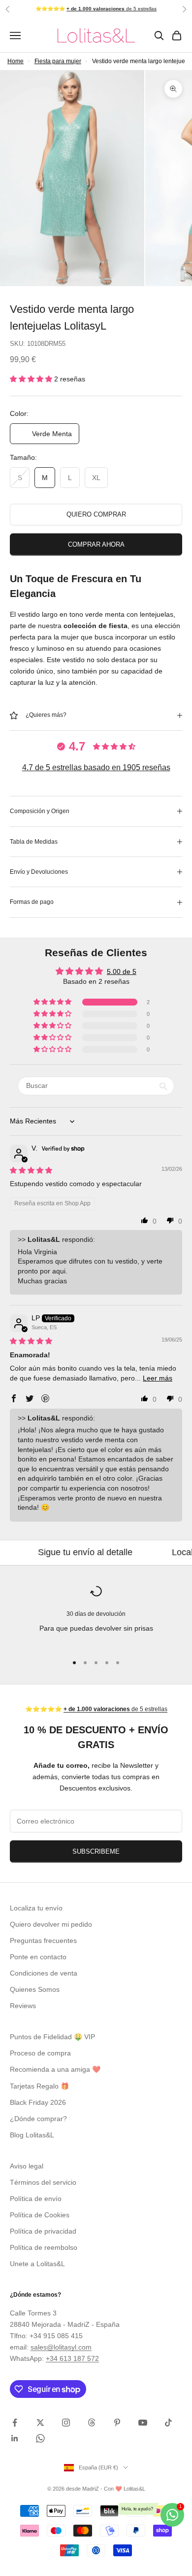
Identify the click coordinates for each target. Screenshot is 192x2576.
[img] (31, 1170)
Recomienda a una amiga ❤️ (55, 2069)
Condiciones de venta (44, 1973)
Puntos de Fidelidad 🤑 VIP (52, 2037)
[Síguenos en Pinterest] (117, 2423)
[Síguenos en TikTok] (168, 2423)
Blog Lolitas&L (32, 2135)
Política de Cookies (40, 2215)
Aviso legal (27, 2166)
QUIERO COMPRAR (96, 514)
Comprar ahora (96, 544)
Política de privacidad (43, 2231)
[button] (32, 379)
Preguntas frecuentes (43, 1941)
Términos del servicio (43, 2182)
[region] (96, 1616)
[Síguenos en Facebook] (15, 2423)
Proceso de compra (40, 2053)
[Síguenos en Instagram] (66, 2423)
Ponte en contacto (38, 1957)
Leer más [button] (158, 1378)
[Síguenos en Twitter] (40, 2423)
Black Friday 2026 (38, 2102)
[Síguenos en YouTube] (143, 2423)
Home (16, 61)
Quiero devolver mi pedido (51, 1924)
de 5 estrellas (112, 9)
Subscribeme (96, 1851)
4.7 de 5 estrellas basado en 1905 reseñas (96, 767)
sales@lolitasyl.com (61, 2347)
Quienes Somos (35, 1989)
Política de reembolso (44, 2247)
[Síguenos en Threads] (92, 2423)
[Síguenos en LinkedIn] (15, 2438)
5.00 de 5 (122, 971)
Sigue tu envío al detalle (54, 1552)
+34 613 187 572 (72, 2358)
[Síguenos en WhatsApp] (40, 2438)
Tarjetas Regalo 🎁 (39, 2086)
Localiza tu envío (36, 1908)
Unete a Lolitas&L (37, 2264)
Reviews (23, 2006)
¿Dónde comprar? (38, 2119)
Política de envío (36, 2199)
